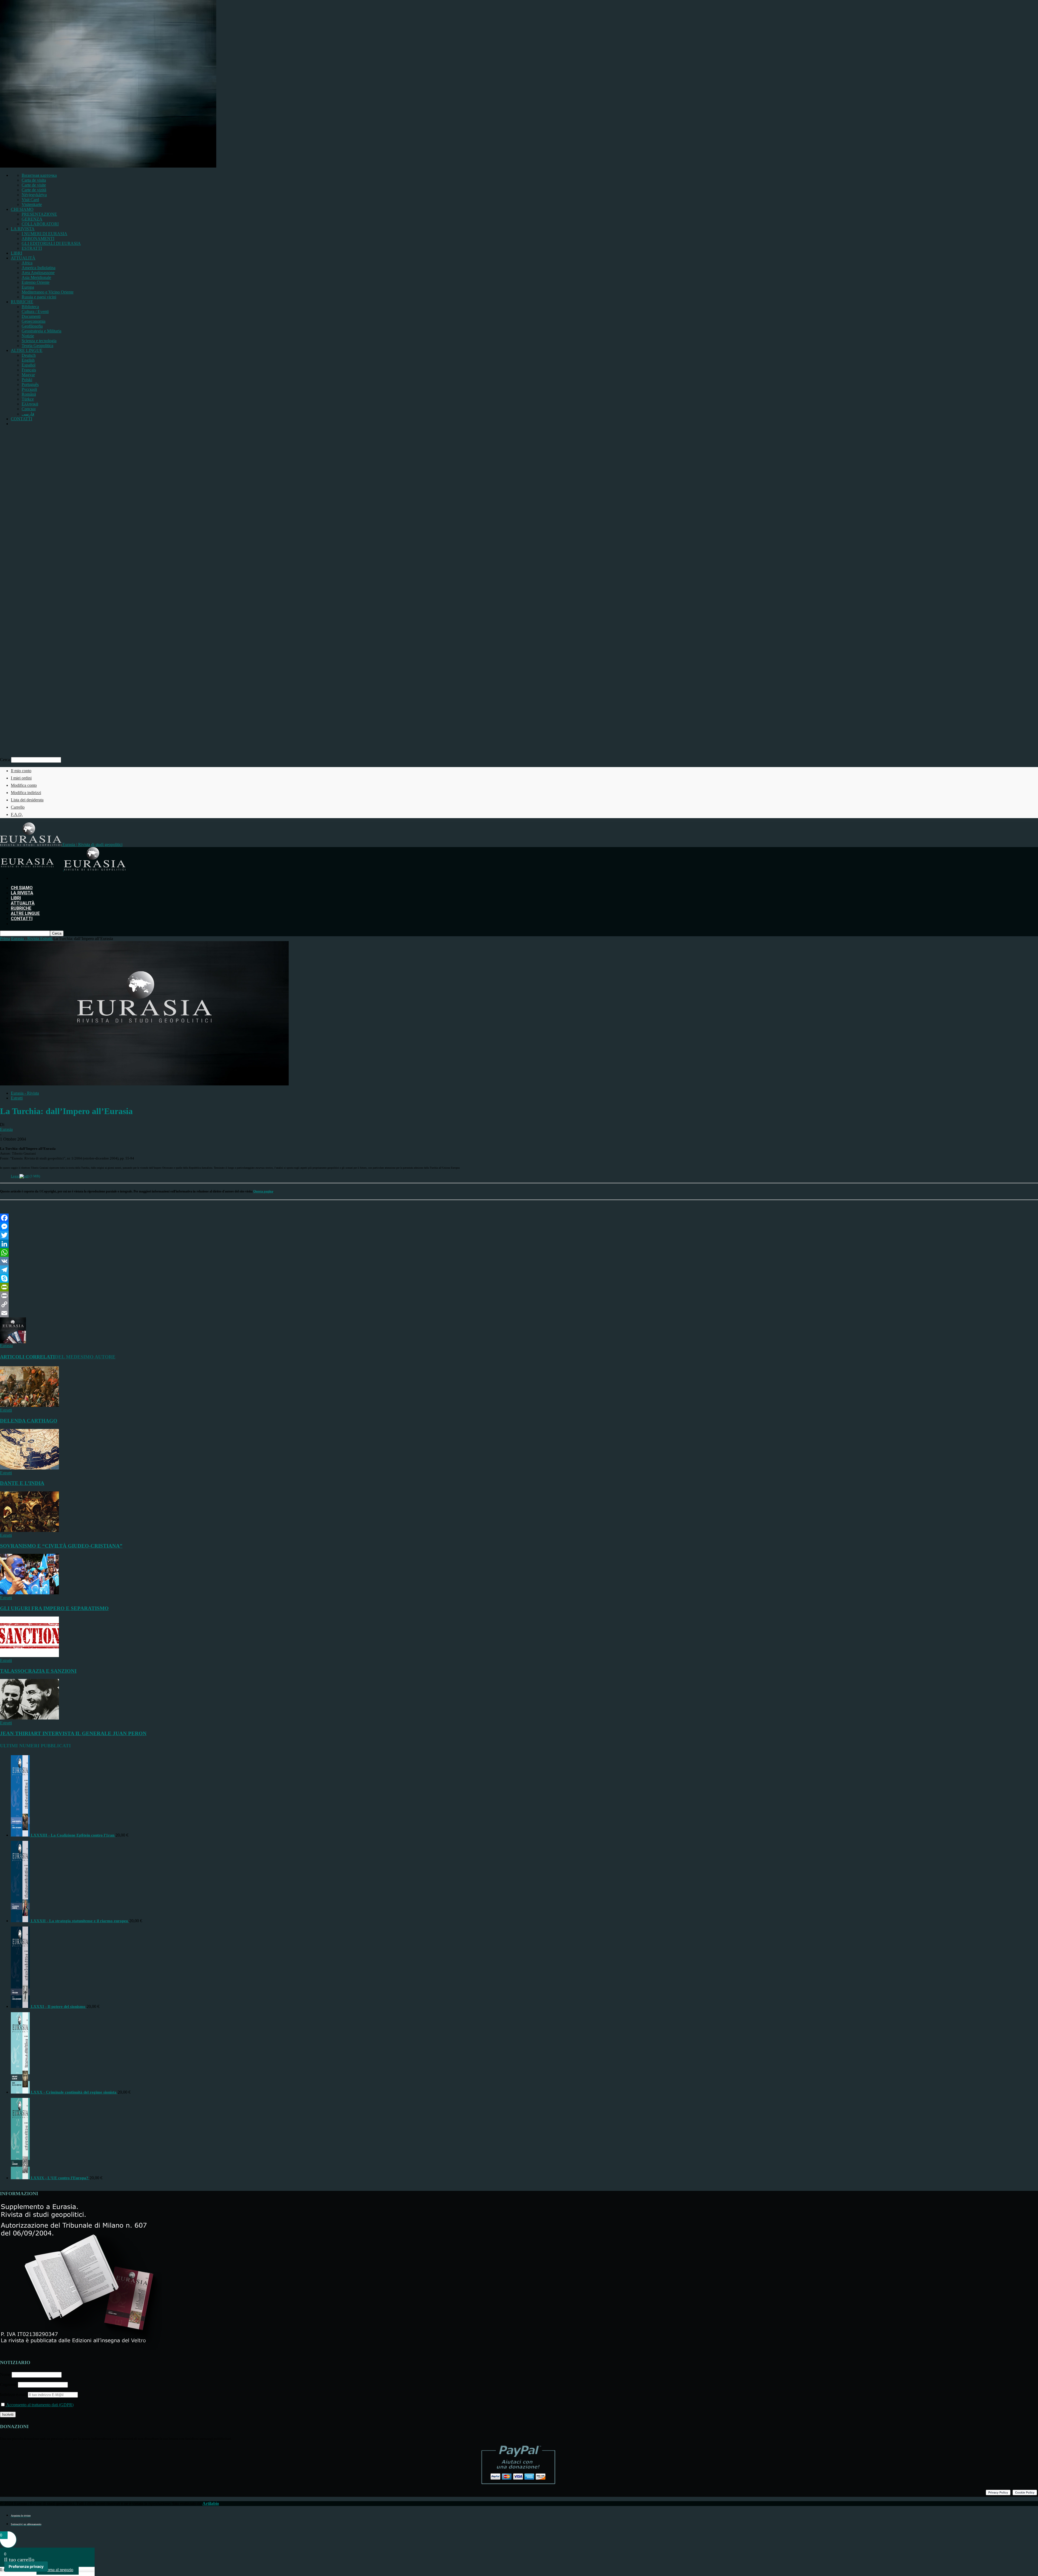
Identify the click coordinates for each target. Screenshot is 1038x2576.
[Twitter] (519, 1235)
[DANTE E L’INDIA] (29, 1468)
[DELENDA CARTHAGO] (29, 1405)
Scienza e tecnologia (39, 341)
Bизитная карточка (39, 175)
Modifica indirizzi (26, 793)
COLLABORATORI (40, 224)
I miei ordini (21, 778)
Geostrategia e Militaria (41, 331)
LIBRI (16, 253)
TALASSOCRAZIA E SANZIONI (38, 1671)
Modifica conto (24, 785)
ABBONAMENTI (38, 239)
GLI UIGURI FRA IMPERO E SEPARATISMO (54, 1608)
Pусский (29, 389)
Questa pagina (263, 1191)
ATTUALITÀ (23, 258)
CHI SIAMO (22, 209)
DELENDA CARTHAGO (29, 1421)
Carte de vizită (34, 190)
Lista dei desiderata (27, 800)
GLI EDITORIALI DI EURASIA (51, 243)
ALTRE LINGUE (27, 350)
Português (30, 384)
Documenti (31, 316)
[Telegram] (519, 1270)
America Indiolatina (39, 268)
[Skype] (519, 1278)
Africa (27, 263)
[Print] (519, 1296)
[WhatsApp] (519, 1252)
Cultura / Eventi (35, 311)
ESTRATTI (32, 248)
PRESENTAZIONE (39, 214)
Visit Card (30, 200)
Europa (28, 287)
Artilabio (211, 2503)
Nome (5, 2375)
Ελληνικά (30, 404)
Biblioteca (30, 307)
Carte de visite (34, 185)
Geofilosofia (32, 326)
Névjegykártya (34, 195)
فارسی (28, 414)
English (28, 360)
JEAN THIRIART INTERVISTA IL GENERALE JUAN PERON (73, 1733)
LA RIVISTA (23, 229)
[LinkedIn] (519, 1244)
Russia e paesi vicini (39, 297)
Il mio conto (21, 771)
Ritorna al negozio (58, 2570)
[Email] (519, 1313)
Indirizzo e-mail (14, 2395)
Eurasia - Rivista (25, 1093)
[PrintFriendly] (519, 1287)
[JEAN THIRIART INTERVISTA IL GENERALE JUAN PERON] (29, 1718)
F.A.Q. (17, 814)
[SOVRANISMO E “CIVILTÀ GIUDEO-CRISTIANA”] (29, 1530)
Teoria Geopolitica (37, 346)
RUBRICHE (22, 302)
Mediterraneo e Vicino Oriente (48, 292)
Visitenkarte (32, 204)
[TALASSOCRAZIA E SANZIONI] (29, 1656)
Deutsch (29, 355)
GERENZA (32, 219)
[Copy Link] (519, 1304)
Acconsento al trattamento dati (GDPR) (39, 2405)
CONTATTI (21, 419)
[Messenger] (519, 1227)
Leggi (15, 1176)
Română (29, 394)
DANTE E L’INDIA (22, 1483)
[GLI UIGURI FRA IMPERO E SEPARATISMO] (29, 1593)
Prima (5, 939)
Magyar (28, 375)
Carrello (18, 807)
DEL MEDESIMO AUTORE (85, 1357)
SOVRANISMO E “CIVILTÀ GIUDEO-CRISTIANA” (61, 1546)
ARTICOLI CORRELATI (27, 1357)
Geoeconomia (34, 321)
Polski (27, 380)
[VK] (519, 1261)
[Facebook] (519, 1218)
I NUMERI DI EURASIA (44, 234)
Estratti (17, 1098)
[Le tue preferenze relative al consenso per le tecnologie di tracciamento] (26, 2567)
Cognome (8, 2385)
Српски (29, 409)
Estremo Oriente (36, 282)
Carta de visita (34, 180)
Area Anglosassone (38, 273)
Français (29, 370)
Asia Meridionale (36, 277)
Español (29, 365)
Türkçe (28, 399)
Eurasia (6, 1129)
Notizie (28, 336)
